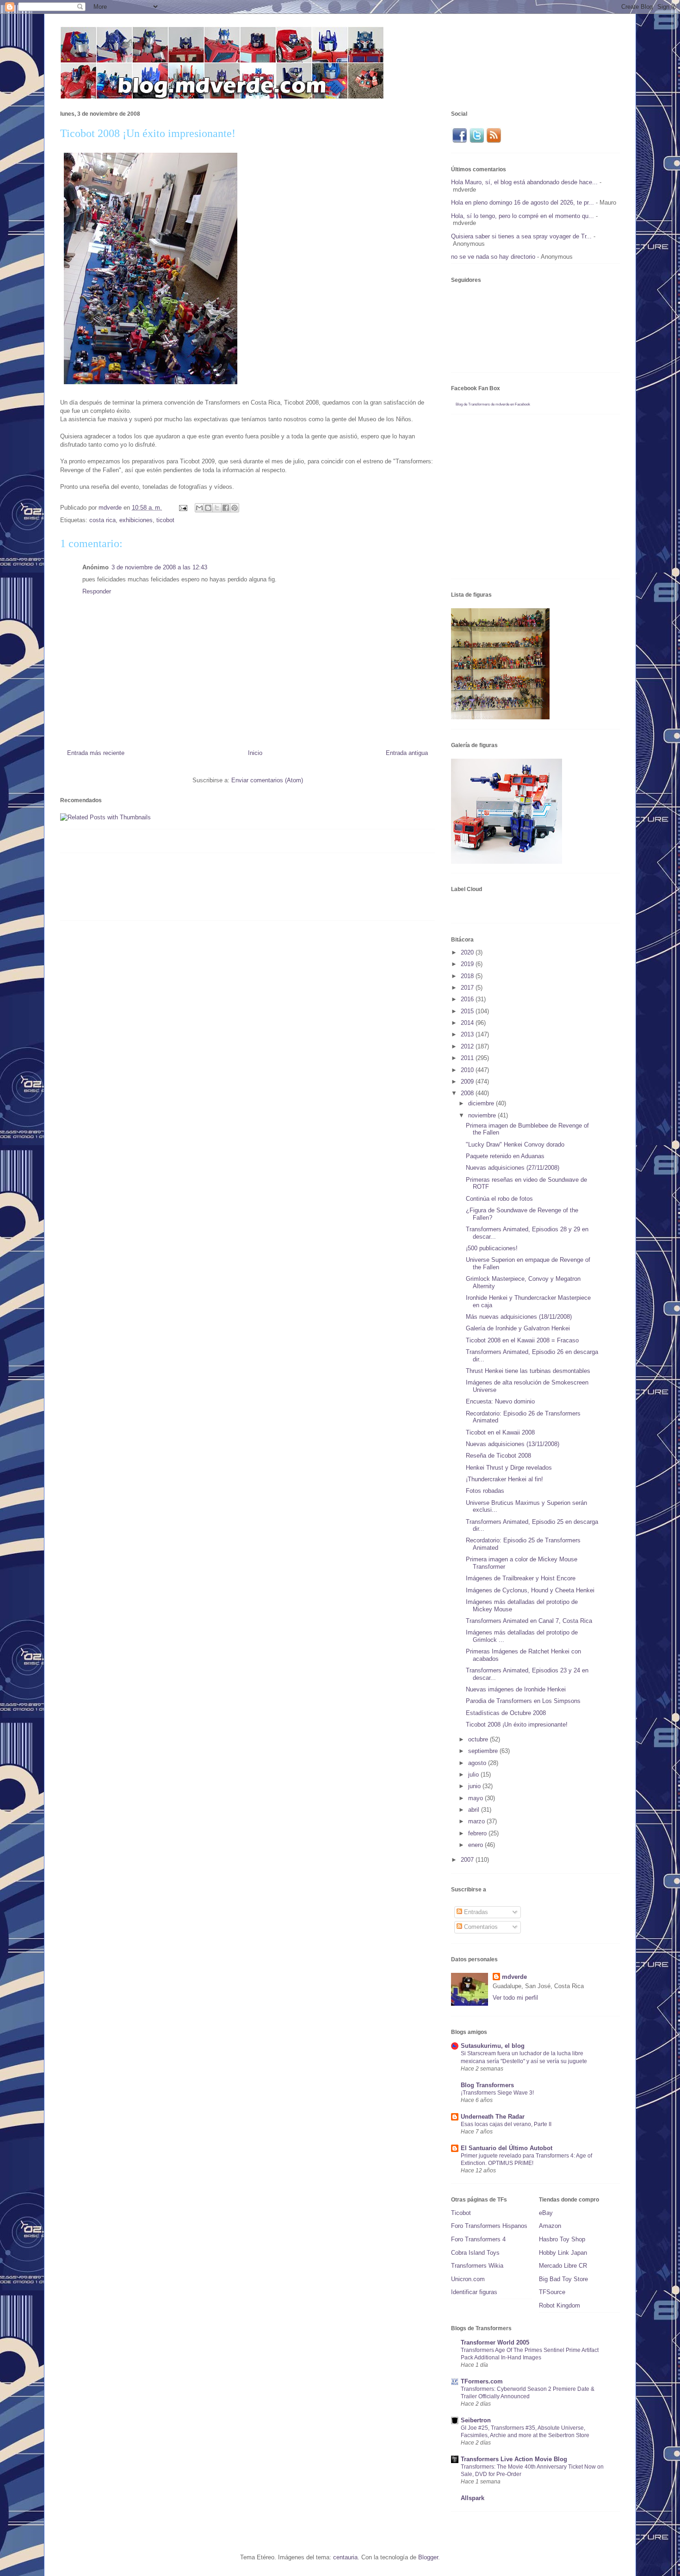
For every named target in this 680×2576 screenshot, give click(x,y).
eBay (546, 2213)
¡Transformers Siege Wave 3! (497, 2093)
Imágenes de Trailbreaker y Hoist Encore (521, 1578)
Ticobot (461, 2213)
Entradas (475, 1912)
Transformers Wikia (477, 2266)
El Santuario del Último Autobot (507, 2148)
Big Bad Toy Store (563, 2279)
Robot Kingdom (559, 2305)
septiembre (484, 1751)
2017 (468, 988)
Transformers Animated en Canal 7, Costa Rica (529, 1621)
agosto (478, 1763)
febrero (478, 1833)
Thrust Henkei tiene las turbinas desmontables (528, 1371)
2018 (468, 976)
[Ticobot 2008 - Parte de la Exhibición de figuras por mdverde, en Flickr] (151, 386)
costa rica (102, 520)
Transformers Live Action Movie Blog (514, 2459)
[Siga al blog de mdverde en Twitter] (477, 141)
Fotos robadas (485, 1491)
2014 (468, 1023)
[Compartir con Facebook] (226, 508)
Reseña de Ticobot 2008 (498, 1456)
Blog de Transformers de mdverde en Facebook (493, 404)
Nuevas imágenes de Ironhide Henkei (516, 1689)
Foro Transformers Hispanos (489, 2226)
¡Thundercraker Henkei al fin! (504, 1479)
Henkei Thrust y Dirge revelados (509, 1468)
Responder (97, 591)
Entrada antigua (407, 753)
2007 (468, 1860)
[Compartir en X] (217, 508)
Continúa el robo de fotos (499, 1199)
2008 (468, 1093)
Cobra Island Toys (475, 2253)
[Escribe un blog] (208, 508)
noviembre (483, 1115)
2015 (468, 1011)
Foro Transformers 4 (478, 2239)
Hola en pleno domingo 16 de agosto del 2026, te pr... (522, 203)
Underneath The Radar (493, 2117)
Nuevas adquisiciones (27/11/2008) (513, 1168)
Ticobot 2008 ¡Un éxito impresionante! (517, 1725)
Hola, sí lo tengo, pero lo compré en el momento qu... (522, 216)
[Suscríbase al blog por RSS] (494, 141)
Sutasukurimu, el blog (493, 2046)
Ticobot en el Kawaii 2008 (500, 1432)
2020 (468, 952)
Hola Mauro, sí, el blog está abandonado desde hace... (524, 182)
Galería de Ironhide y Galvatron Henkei (518, 1328)
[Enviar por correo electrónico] (199, 508)
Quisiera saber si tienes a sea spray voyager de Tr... (521, 236)
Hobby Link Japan (563, 2253)
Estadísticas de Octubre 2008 (506, 1713)
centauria (345, 2557)
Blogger (428, 2557)
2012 (468, 1046)
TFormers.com (482, 2381)
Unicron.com (468, 2279)
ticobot (165, 520)
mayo (476, 1798)
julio (474, 1775)
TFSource (552, 2292)
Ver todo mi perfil (515, 1998)
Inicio (255, 753)
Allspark (473, 2498)
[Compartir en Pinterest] (235, 508)
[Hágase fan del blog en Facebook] (459, 141)
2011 (468, 1058)
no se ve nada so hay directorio (493, 257)
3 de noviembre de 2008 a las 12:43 (159, 567)
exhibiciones (136, 520)
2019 (468, 964)
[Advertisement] (229, 890)
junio (475, 1786)
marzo (477, 1821)
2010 (468, 1070)
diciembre (482, 1103)
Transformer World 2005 (495, 2342)
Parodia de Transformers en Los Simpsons (523, 1701)
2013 (468, 1034)
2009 (468, 1082)
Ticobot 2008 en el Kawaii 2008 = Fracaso (522, 1340)
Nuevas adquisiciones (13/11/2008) (513, 1444)
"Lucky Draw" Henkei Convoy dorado (515, 1145)
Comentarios (480, 1927)
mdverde (514, 1977)
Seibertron (476, 2420)
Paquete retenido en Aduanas (505, 1156)
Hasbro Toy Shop (562, 2239)
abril (475, 1810)
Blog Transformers (487, 2085)
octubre (479, 1739)
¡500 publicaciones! (492, 1248)
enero (476, 1845)
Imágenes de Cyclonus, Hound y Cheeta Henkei (530, 1590)
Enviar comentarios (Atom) (267, 780)
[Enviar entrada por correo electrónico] (182, 508)
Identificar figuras (474, 2292)
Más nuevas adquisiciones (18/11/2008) (519, 1317)
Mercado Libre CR (563, 2266)
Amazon (550, 2226)
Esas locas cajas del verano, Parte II (506, 2124)
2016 (468, 999)
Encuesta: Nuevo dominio (500, 1401)
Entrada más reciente (96, 753)
